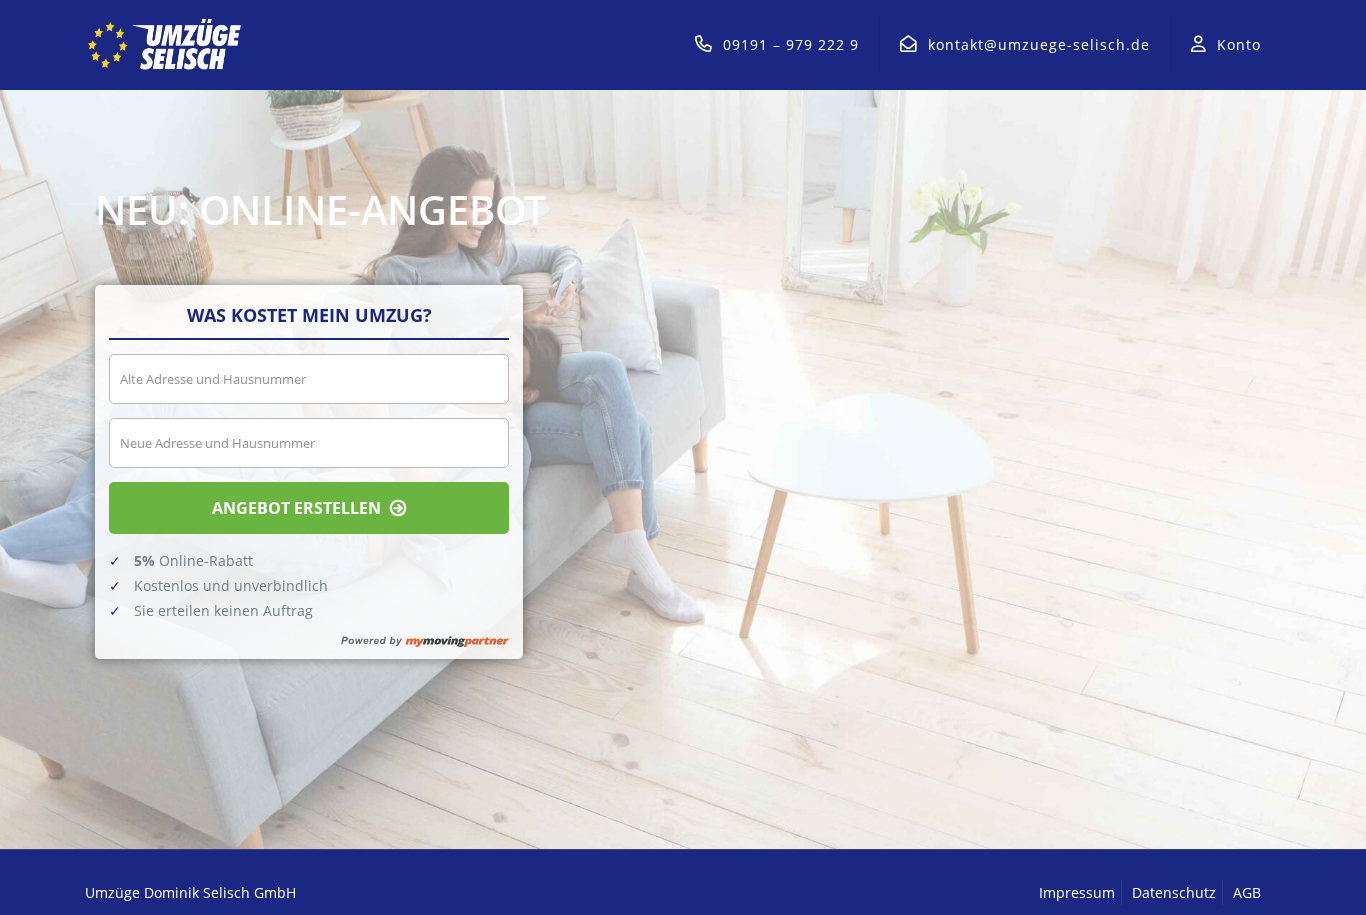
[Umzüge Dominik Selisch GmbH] (165, 45)
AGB (1247, 892)
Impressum (1077, 892)
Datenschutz (1174, 892)
